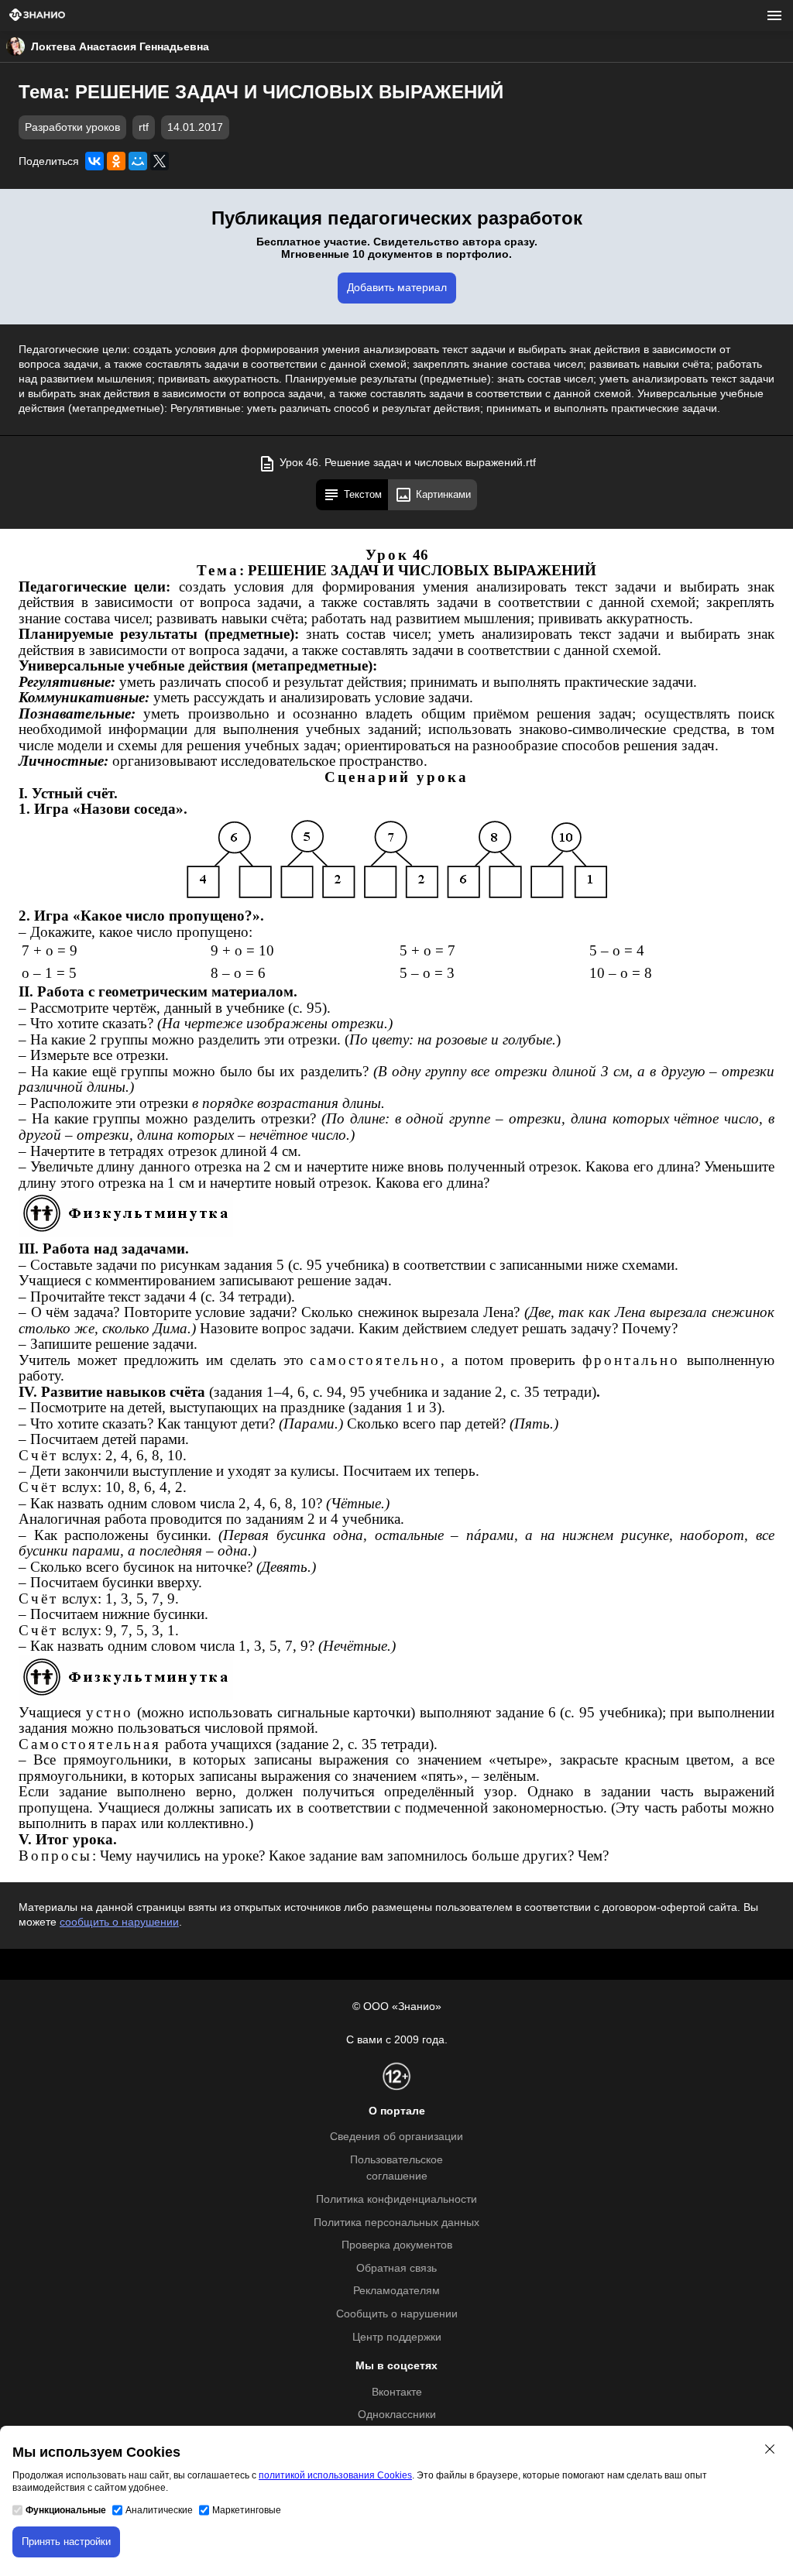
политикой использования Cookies (335, 2475)
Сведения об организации (396, 2137)
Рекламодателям (396, 2291)
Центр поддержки (397, 2337)
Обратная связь (396, 2268)
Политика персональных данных (396, 2223)
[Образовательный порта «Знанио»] (37, 16)
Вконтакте (397, 2392)
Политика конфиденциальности (396, 2199)
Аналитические (159, 2510)
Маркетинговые (247, 2510)
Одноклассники (397, 2415)
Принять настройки (66, 2542)
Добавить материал (397, 288)
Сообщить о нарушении (397, 2314)
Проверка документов (397, 2245)
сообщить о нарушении (119, 1922)
